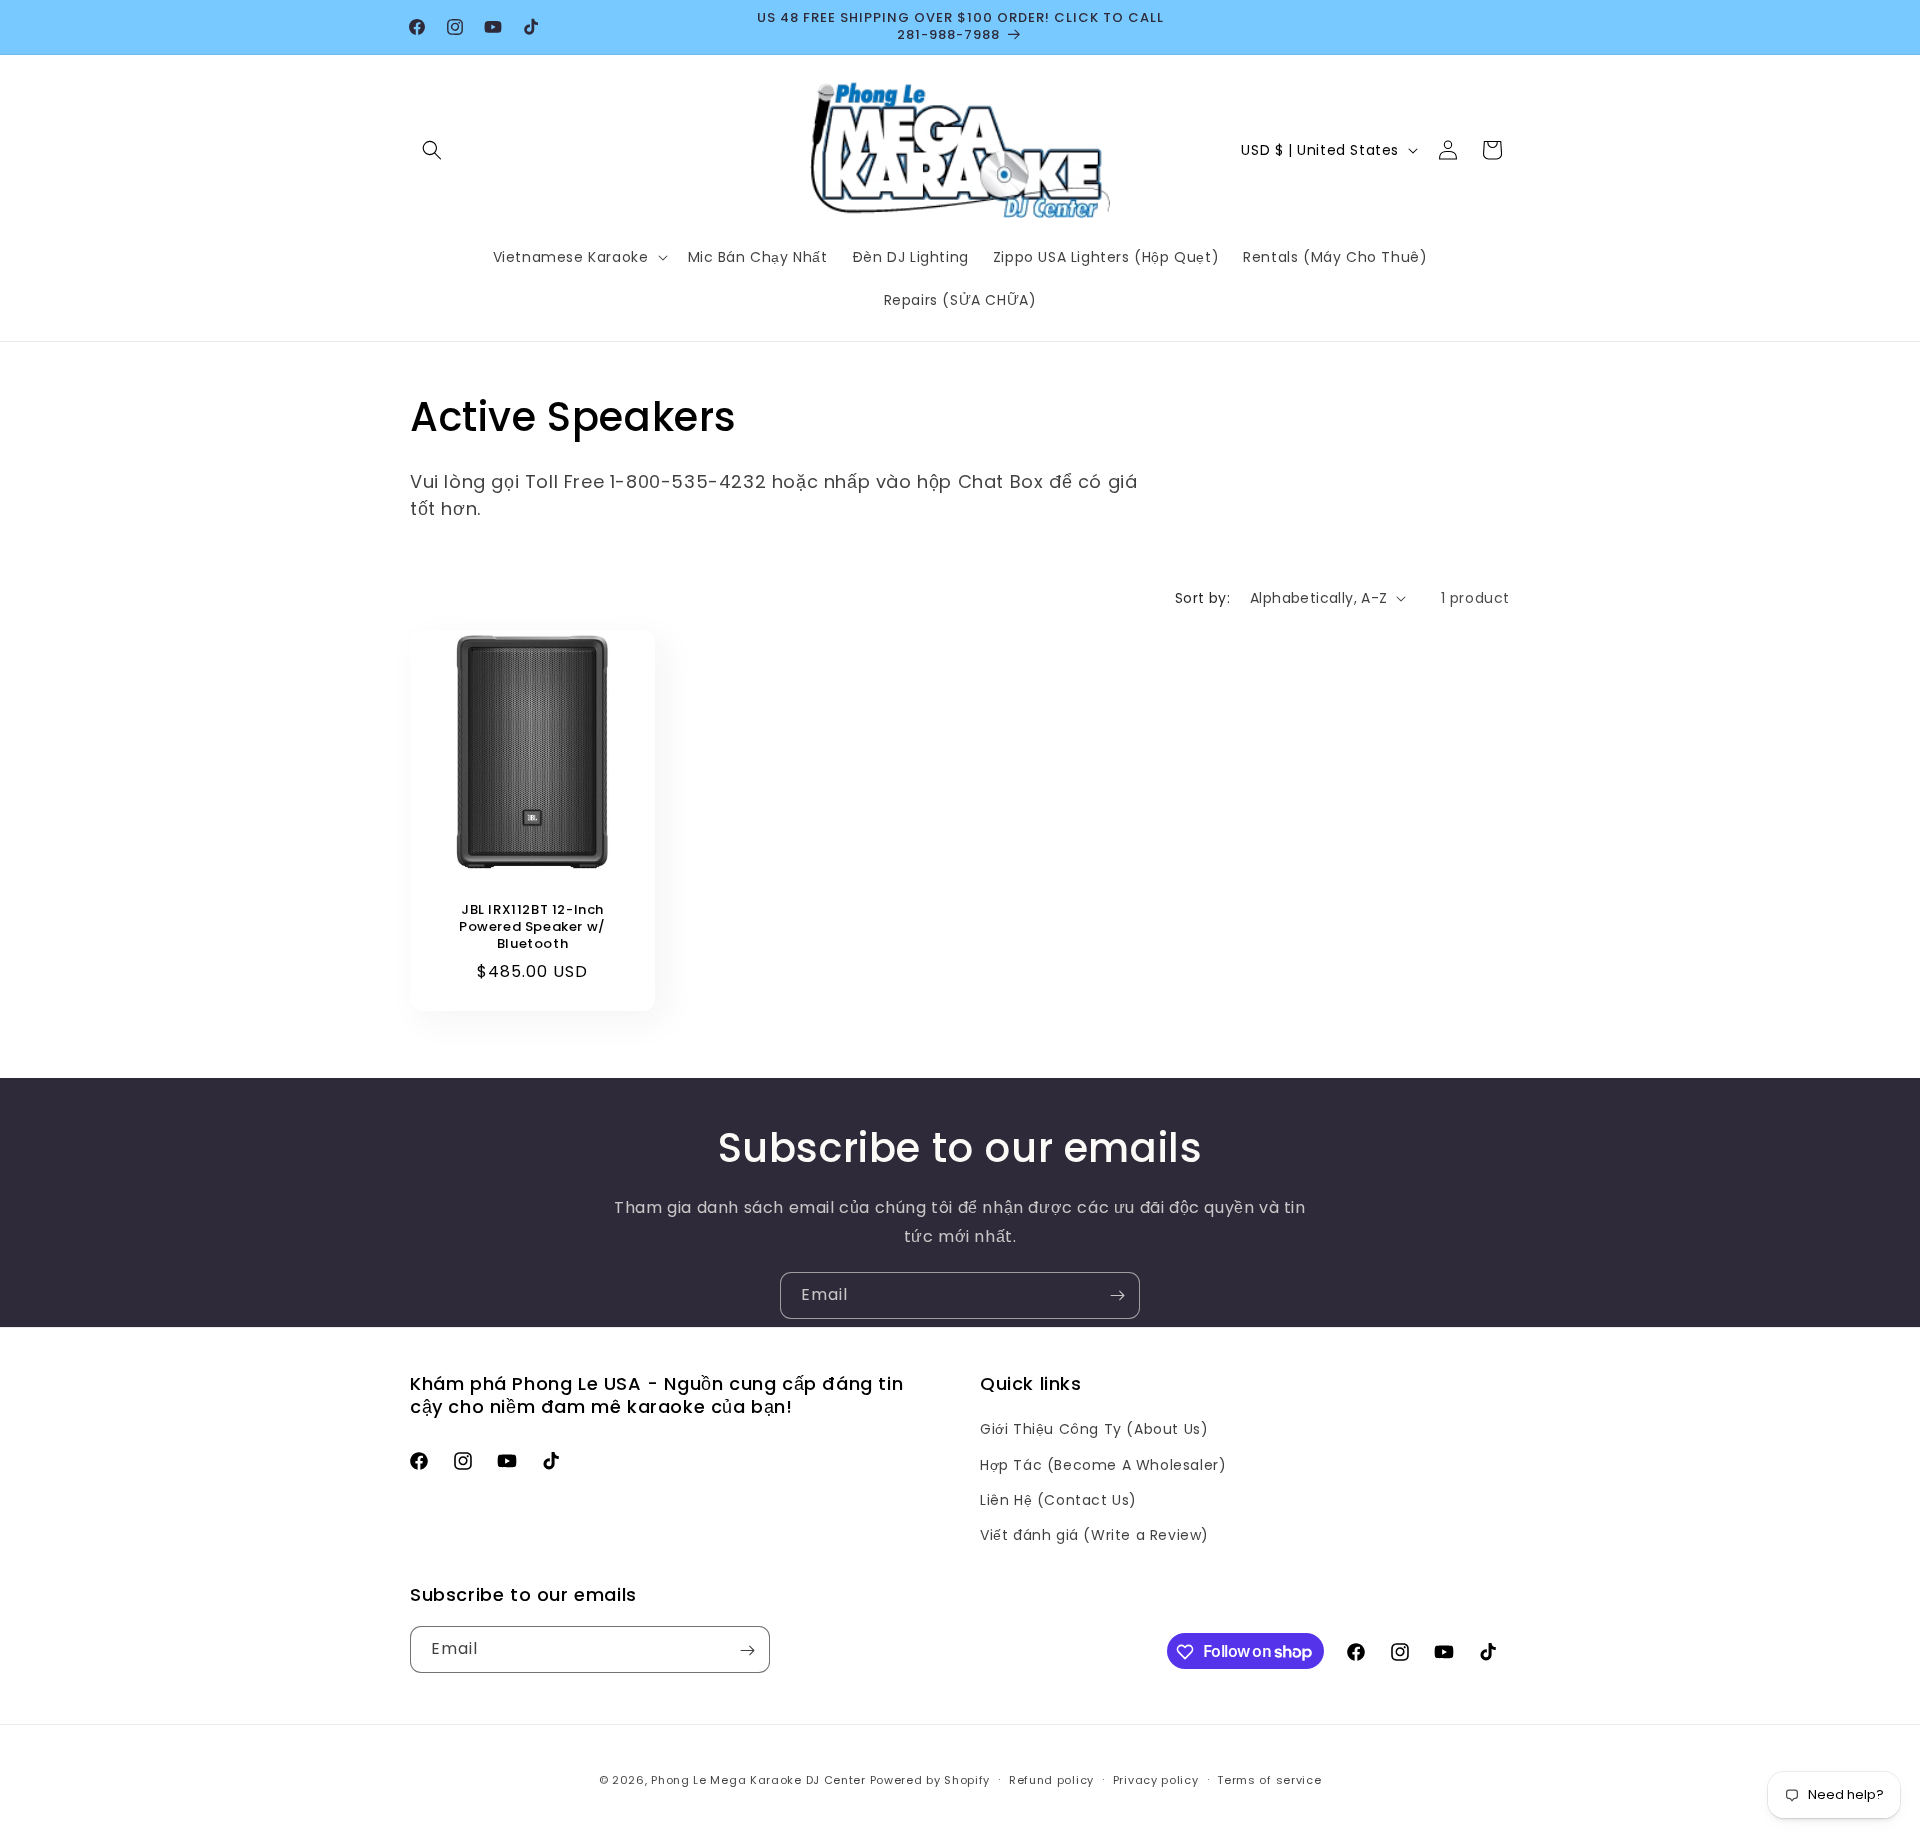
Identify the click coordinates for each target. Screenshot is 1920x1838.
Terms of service (1269, 1779)
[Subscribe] (1117, 1295)
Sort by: (1202, 598)
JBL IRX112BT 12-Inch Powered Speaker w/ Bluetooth (532, 927)
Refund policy (1051, 1779)
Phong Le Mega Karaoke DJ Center (758, 1780)
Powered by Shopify (930, 1780)
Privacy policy (1156, 1779)
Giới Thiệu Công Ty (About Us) (1094, 1429)
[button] (432, 150)
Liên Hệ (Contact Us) (1058, 1500)
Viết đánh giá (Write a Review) (1094, 1535)
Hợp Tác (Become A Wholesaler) (1103, 1465)
